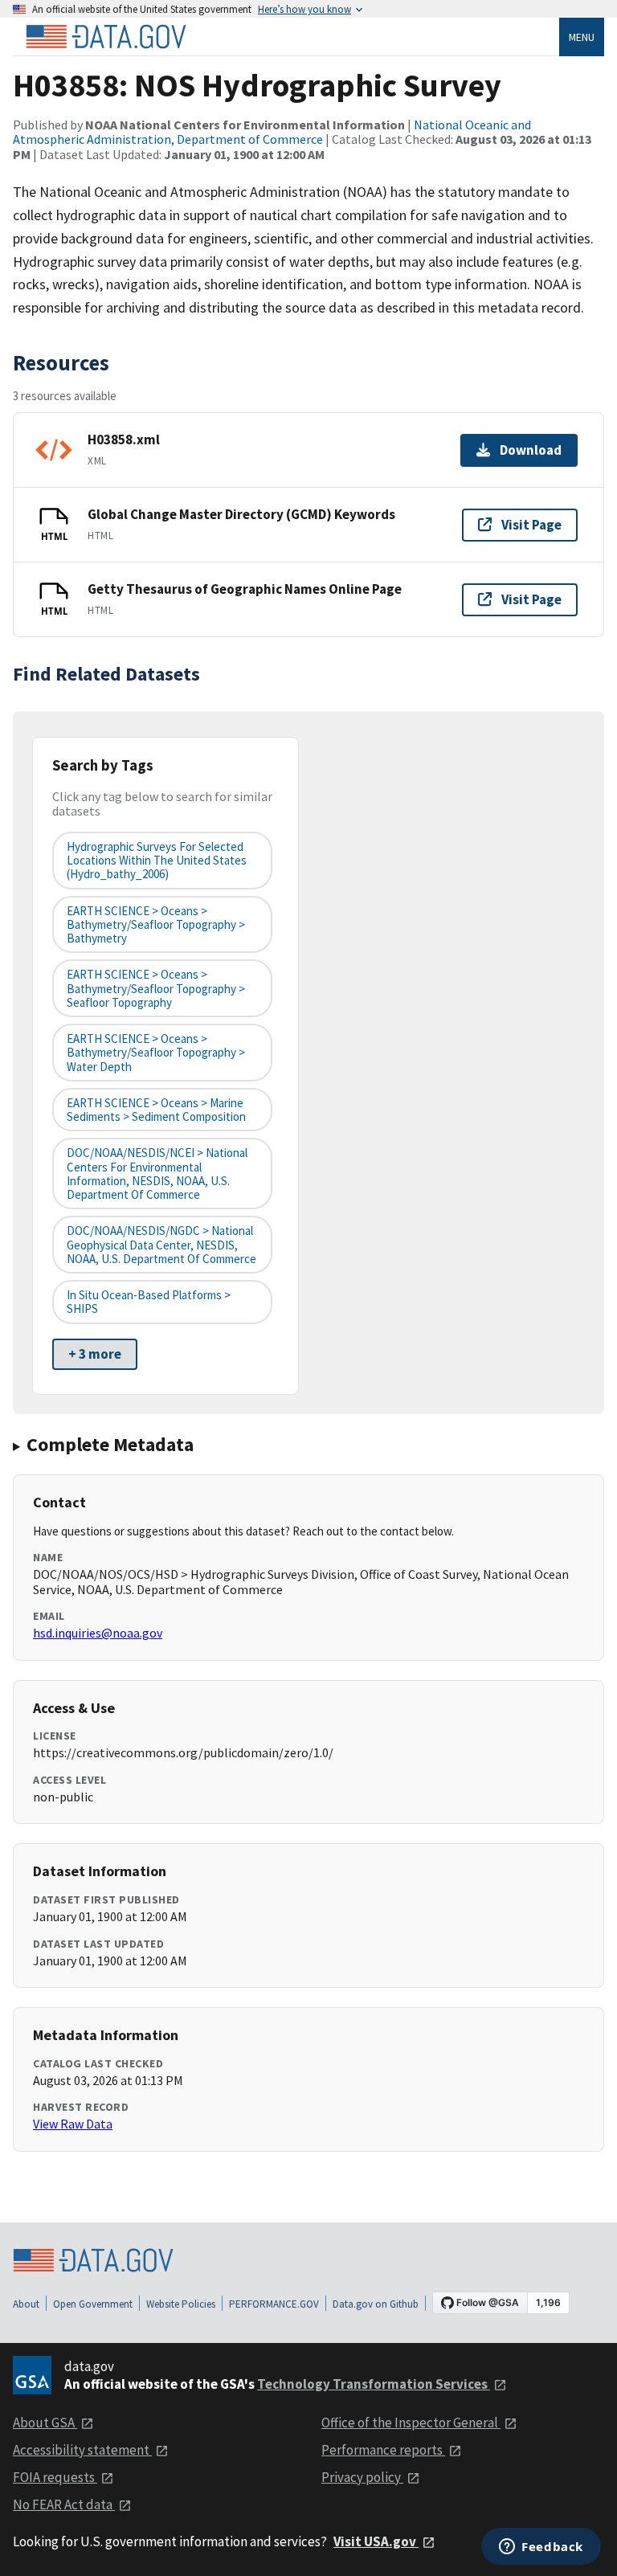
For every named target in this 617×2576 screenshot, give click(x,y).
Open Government (93, 2304)
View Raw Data (73, 2124)
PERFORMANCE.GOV (274, 2304)
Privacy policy (362, 2477)
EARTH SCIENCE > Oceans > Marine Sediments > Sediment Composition (156, 1110)
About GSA (45, 2423)
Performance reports (383, 2450)
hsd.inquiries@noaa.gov (98, 1633)
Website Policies (181, 2304)
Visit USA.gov (376, 2541)
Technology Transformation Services (374, 2384)
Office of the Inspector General (411, 2423)
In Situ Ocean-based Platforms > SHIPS (149, 1302)
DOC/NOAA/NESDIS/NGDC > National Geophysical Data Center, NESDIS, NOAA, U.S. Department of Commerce (161, 1245)
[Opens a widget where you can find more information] (541, 2548)
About (26, 2304)
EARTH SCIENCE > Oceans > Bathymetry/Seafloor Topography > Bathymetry (156, 925)
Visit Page (531, 525)
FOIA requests (55, 2477)
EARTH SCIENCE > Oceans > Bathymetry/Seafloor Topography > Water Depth (156, 1053)
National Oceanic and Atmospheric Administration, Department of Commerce (272, 132)
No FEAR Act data (64, 2504)
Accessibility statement (82, 2450)
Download (531, 450)
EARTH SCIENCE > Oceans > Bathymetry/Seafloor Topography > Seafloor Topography (156, 988)
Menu (582, 37)
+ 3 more (95, 1354)
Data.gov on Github (376, 2304)
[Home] (106, 37)
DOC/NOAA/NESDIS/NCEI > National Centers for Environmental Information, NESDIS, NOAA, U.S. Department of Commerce (157, 1174)
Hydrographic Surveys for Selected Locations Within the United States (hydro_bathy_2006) (157, 861)
